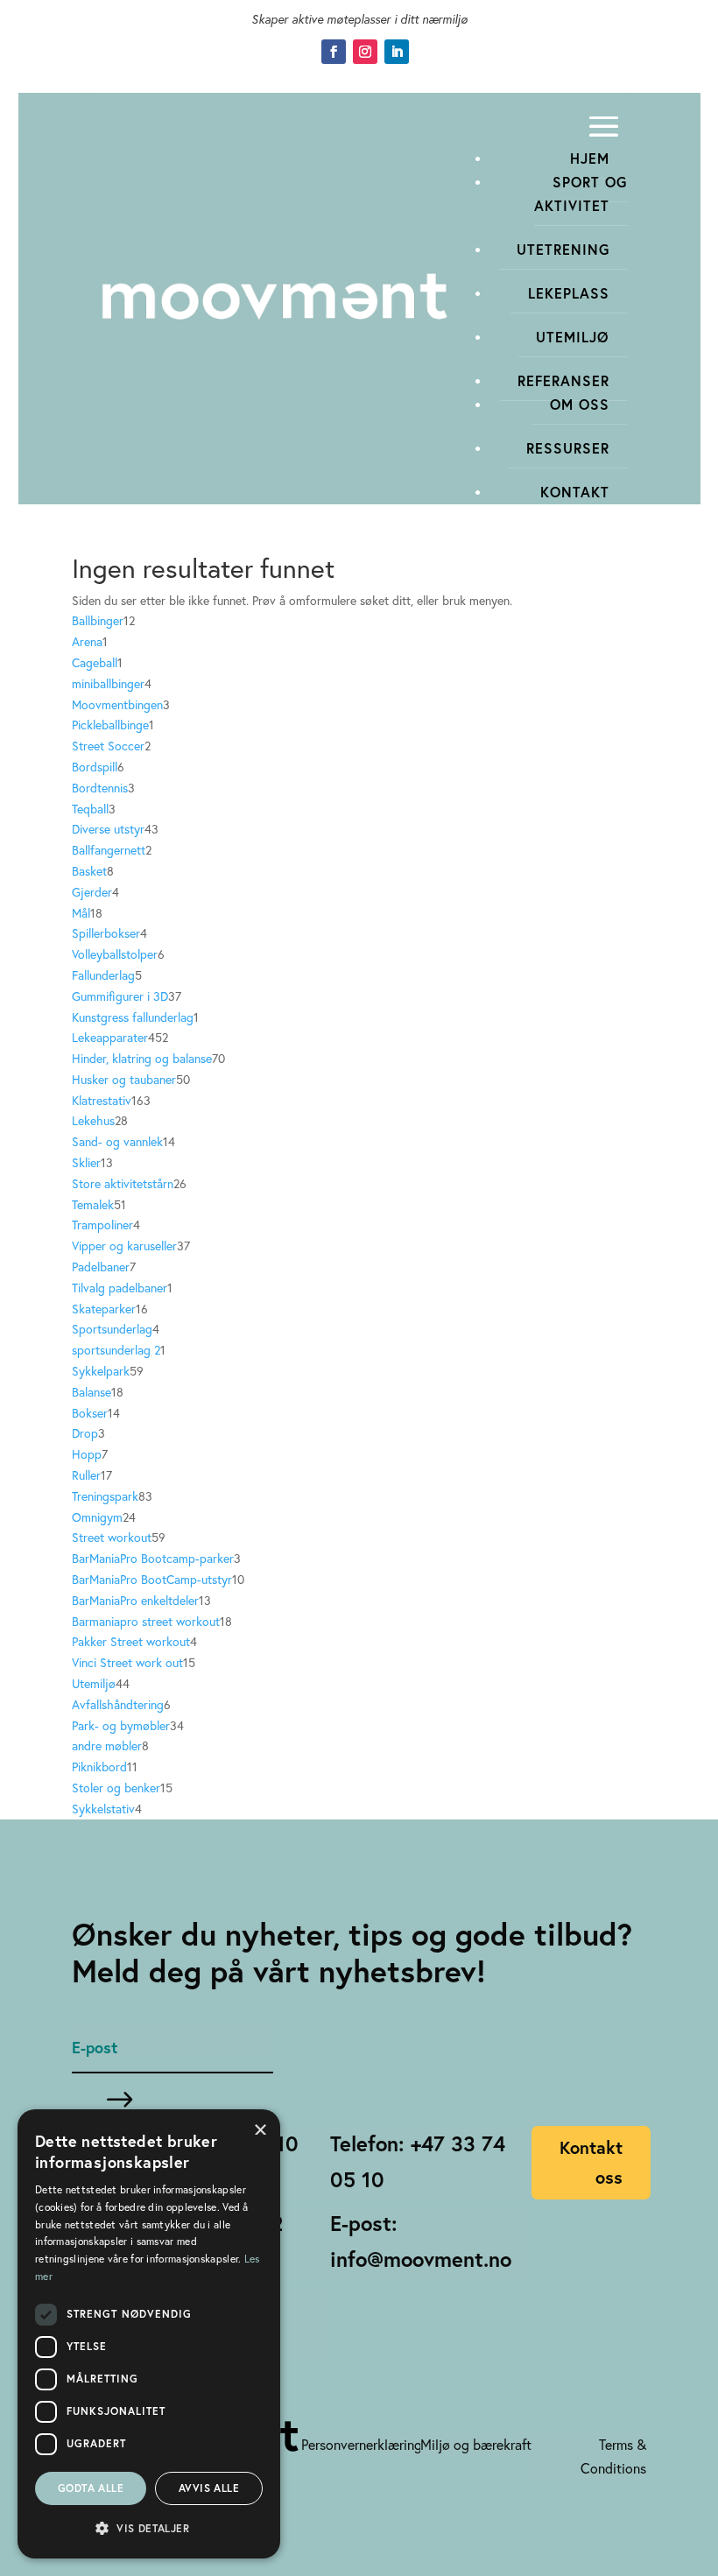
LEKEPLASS (569, 293)
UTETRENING (563, 249)
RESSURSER (568, 448)
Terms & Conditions (613, 2456)
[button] (149, 2529)
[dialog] (149, 2334)
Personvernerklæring (362, 2444)
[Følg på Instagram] (365, 52)
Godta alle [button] (91, 2488)
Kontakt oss (591, 2162)
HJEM (590, 158)
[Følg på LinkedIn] (397, 52)
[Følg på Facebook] (334, 52)
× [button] (260, 2128)
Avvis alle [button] (209, 2488)
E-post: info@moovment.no (421, 2241)
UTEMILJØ (573, 337)
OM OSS (580, 404)
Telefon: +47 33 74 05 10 (418, 2161)
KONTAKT (575, 492)
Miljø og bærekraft (476, 2444)
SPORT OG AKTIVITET (581, 194)
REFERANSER (563, 380)
